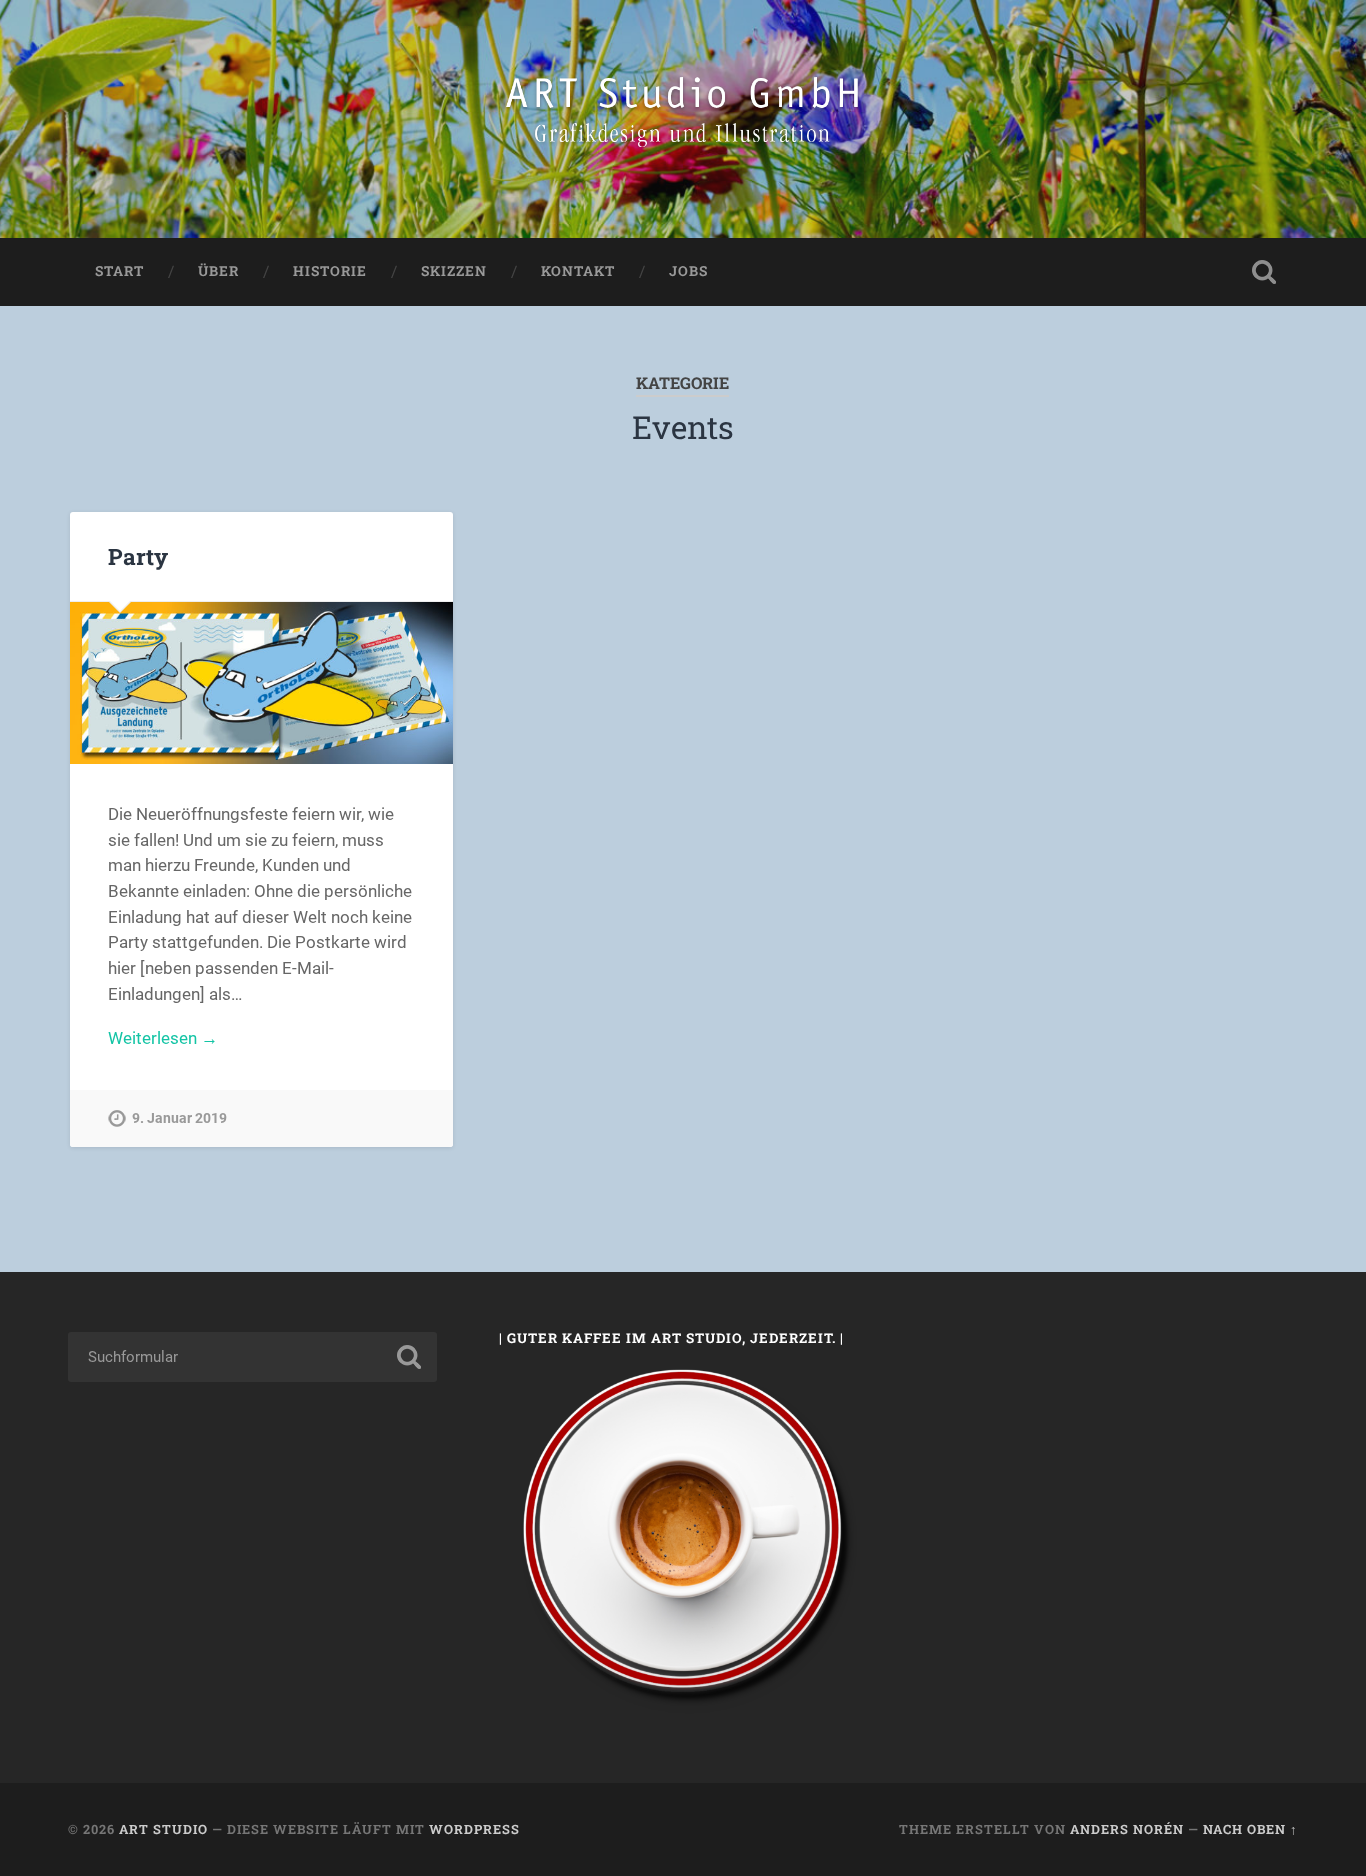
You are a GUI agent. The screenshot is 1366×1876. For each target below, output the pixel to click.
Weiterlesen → (163, 1038)
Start (119, 271)
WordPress (474, 1829)
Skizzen (454, 271)
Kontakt (578, 271)
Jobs (688, 271)
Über (218, 271)
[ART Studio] (683, 119)
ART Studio (163, 1829)
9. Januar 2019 (179, 1118)
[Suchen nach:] (252, 1357)
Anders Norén (1127, 1829)
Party (138, 556)
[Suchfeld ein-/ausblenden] (1264, 272)
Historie (330, 271)
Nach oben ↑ (1250, 1829)
